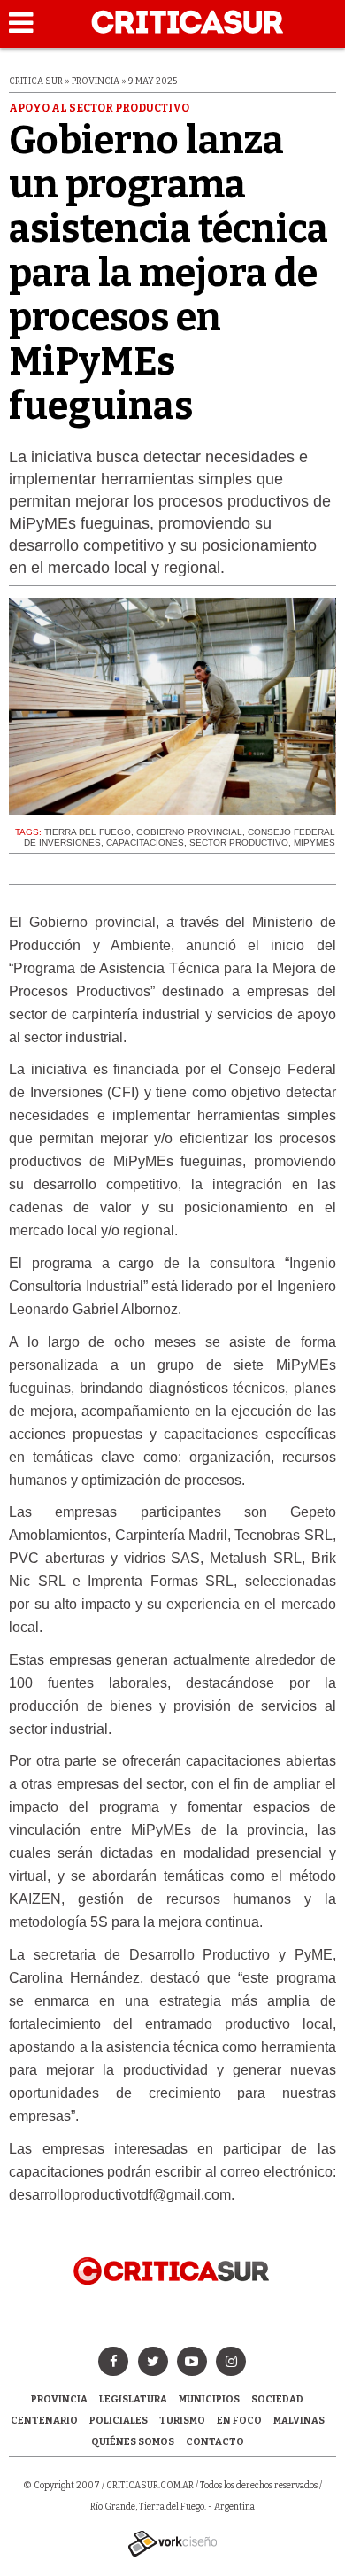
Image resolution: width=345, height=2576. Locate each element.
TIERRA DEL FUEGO (88, 832)
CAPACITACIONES (145, 843)
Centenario (44, 2421)
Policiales (119, 2421)
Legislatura (133, 2399)
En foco (239, 2421)
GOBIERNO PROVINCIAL (189, 832)
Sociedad (277, 2399)
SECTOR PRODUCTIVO (239, 843)
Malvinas (299, 2421)
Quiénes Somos (133, 2442)
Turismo (182, 2421)
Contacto (215, 2442)
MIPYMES (314, 843)
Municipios (209, 2399)
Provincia (59, 2399)
